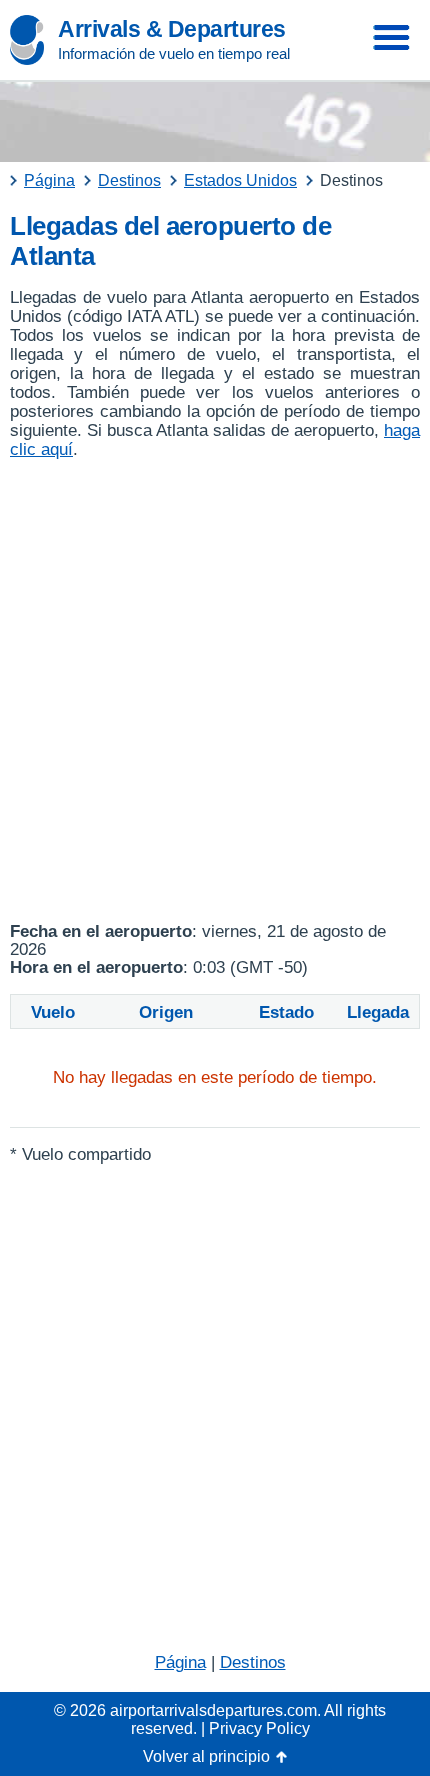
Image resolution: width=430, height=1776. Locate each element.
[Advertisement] (215, 691)
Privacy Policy (259, 1728)
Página (180, 1662)
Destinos (253, 1662)
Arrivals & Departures (172, 29)
